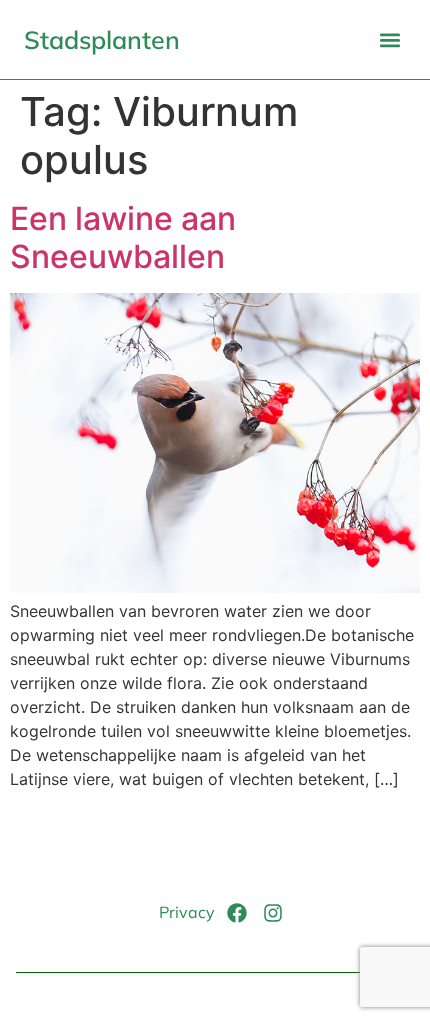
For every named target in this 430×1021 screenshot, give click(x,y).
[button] (389, 39)
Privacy (187, 912)
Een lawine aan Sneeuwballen (123, 237)
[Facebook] (237, 913)
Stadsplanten (102, 39)
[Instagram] (273, 913)
